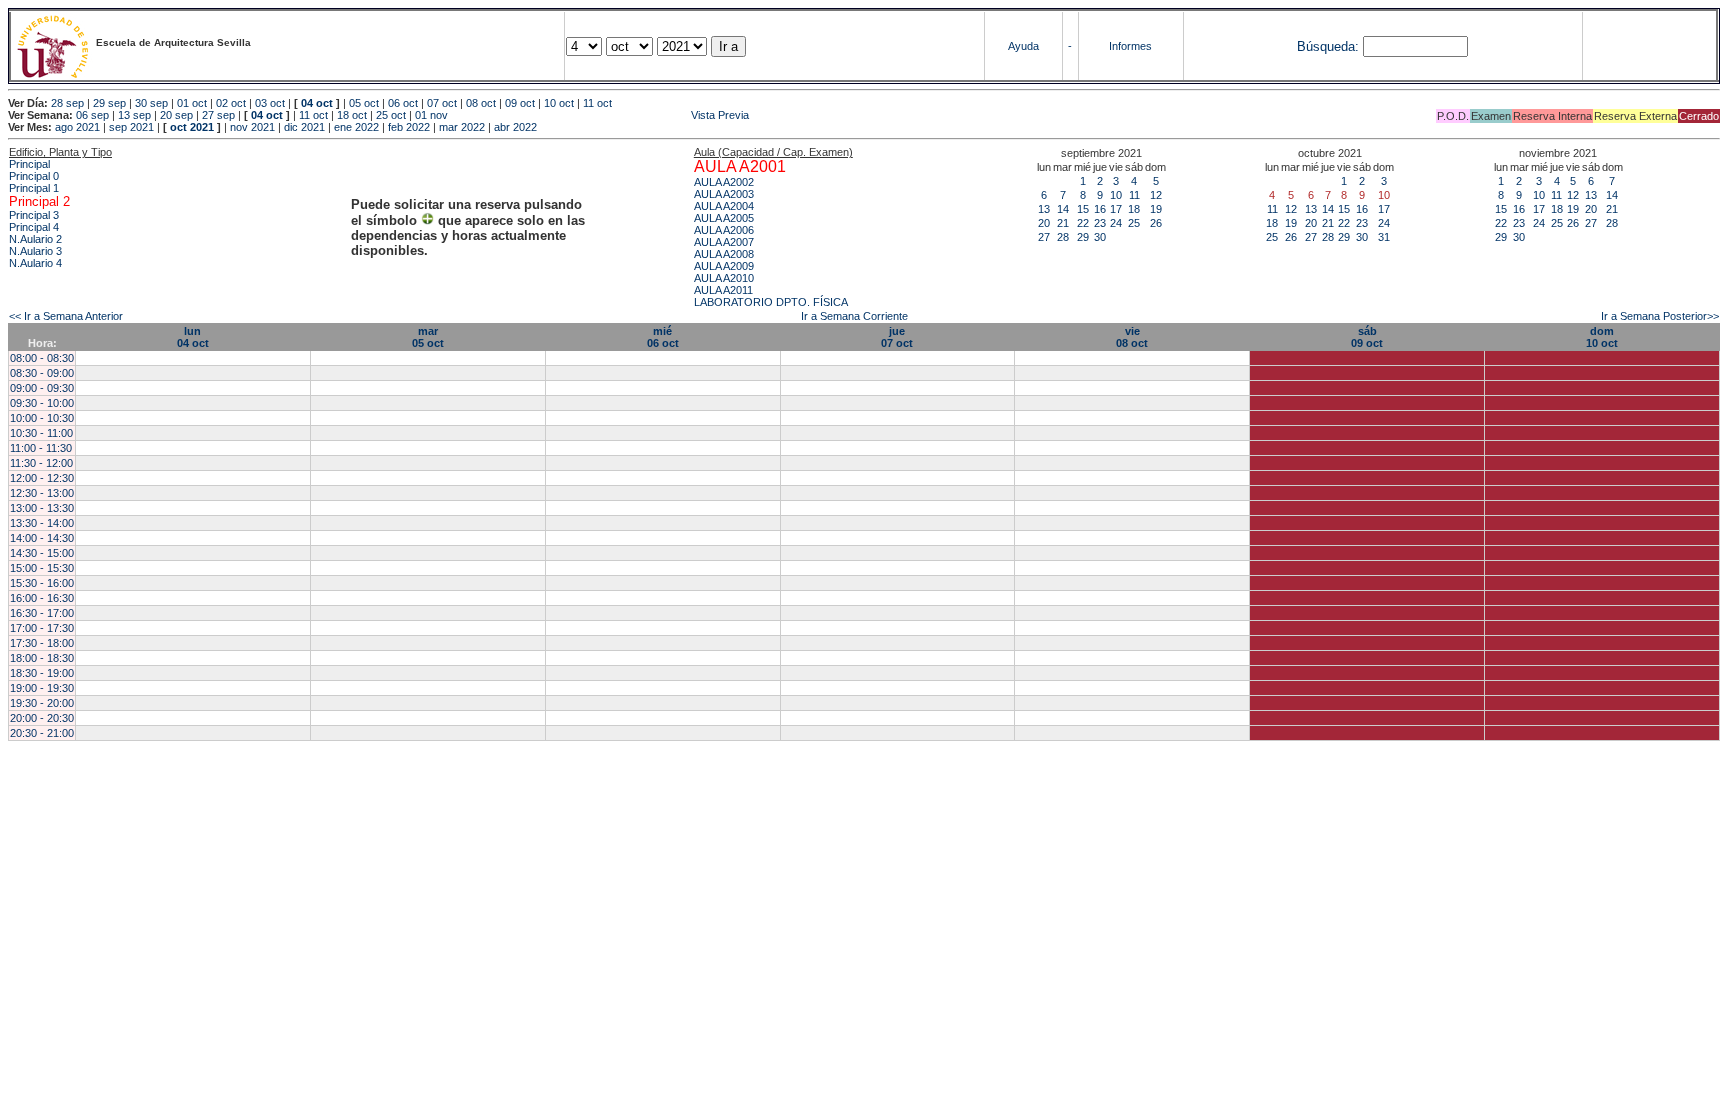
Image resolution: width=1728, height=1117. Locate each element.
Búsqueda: (1328, 46)
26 (1156, 223)
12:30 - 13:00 (42, 493)
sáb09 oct (1367, 337)
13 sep (134, 115)
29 (1083, 237)
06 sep (92, 115)
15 (1083, 209)
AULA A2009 (724, 266)
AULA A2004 (724, 206)
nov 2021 (252, 127)
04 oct (317, 103)
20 (1044, 223)
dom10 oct (1602, 337)
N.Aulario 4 (35, 263)
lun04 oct (193, 337)
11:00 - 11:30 (41, 448)
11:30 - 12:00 (41, 463)
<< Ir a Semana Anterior (66, 316)
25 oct (391, 115)
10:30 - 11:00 (41, 433)
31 (1384, 237)
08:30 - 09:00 (42, 373)
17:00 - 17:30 (42, 628)
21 (1063, 223)
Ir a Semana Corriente (854, 316)
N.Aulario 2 (35, 239)
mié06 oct (663, 337)
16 (1100, 209)
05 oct (364, 103)
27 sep (218, 115)
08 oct (481, 103)
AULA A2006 (724, 230)
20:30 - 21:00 (42, 733)
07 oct (442, 103)
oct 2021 (192, 127)
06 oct (403, 103)
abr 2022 (515, 127)
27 (1044, 237)
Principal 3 (34, 215)
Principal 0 (34, 176)
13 (1044, 209)
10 (1116, 195)
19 (1156, 209)
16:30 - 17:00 (42, 613)
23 (1100, 223)
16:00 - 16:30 (42, 598)
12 (1156, 195)
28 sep (67, 103)
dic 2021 (304, 127)
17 (1116, 209)
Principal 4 (34, 227)
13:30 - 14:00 (42, 523)
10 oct (559, 103)
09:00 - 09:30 (42, 388)
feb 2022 (409, 127)
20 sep (176, 115)
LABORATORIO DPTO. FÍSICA (771, 302)
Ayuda (1023, 46)
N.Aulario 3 (35, 251)
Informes (1130, 46)
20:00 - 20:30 (42, 718)
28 (1063, 237)
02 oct (231, 103)
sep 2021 (131, 127)
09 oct (520, 103)
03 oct (270, 103)
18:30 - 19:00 (42, 673)
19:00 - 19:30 (42, 688)
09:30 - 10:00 (42, 403)
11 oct (597, 103)
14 (1063, 209)
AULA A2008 (724, 254)
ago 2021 (77, 127)
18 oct (352, 115)
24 (1116, 223)
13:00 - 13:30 (42, 508)
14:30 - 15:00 (42, 553)
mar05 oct (428, 337)
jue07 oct (897, 337)
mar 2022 (462, 127)
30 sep (151, 103)
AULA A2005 (724, 218)
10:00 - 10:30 (42, 418)
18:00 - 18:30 (42, 658)
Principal (29, 164)
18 (1134, 209)
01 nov (431, 115)
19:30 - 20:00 (42, 703)
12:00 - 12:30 (42, 478)
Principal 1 (34, 188)
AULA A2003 (724, 194)
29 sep (109, 103)
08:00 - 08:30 (42, 358)
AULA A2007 (724, 242)
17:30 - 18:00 (42, 643)
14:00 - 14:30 (42, 538)
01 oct (192, 103)
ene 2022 (356, 127)
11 (1134, 195)
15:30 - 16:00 (42, 583)
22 (1083, 223)
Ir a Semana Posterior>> (1660, 316)
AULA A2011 (723, 290)
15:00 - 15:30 (42, 568)
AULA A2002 (724, 182)
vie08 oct (1132, 337)
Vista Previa (600, 115)
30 (1100, 237)
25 (1134, 223)
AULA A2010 (724, 278)
